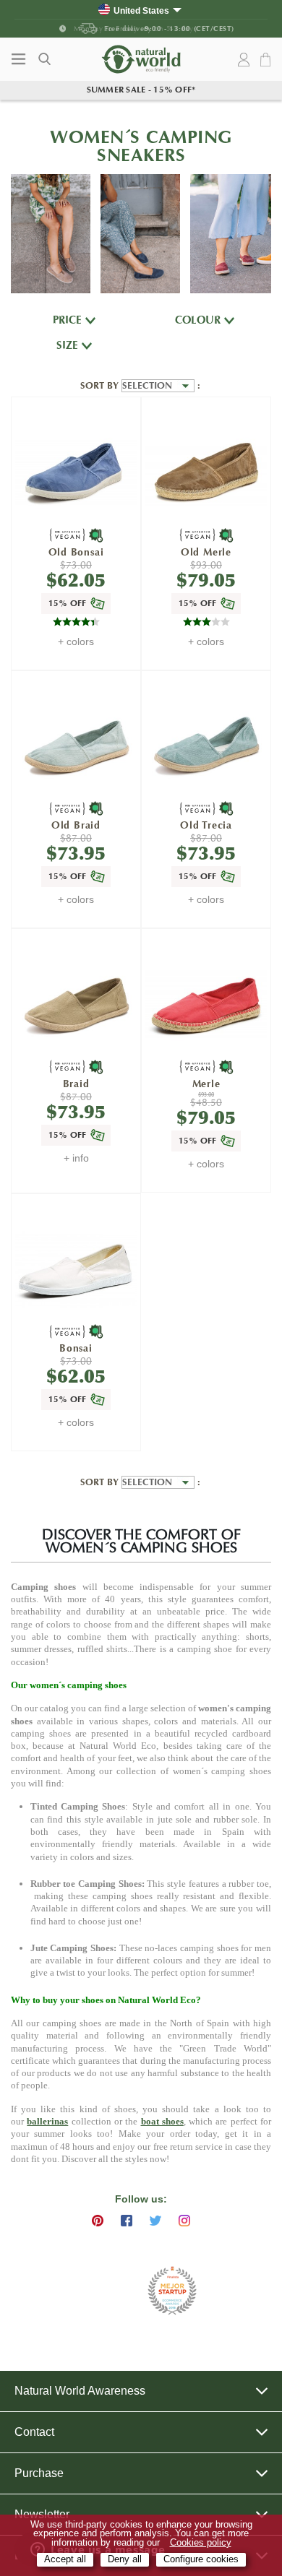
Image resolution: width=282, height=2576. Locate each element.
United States (141, 10)
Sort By (101, 386)
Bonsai (76, 1348)
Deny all (125, 2559)
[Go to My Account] (244, 60)
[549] (206, 1004)
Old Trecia (206, 825)
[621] (206, 473)
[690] (76, 473)
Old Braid (76, 825)
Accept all (65, 2559)
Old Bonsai (76, 552)
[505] (76, 1270)
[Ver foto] (51, 234)
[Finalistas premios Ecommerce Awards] (172, 2292)
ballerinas (47, 2121)
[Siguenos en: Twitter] (155, 2221)
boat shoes (162, 2121)
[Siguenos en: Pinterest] (98, 2221)
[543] (76, 1004)
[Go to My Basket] (268, 60)
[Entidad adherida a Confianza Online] (105, 2291)
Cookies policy (201, 2543)
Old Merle (206, 552)
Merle (206, 1084)
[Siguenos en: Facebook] (127, 2221)
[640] (76, 747)
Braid (76, 1084)
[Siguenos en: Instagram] (184, 2221)
